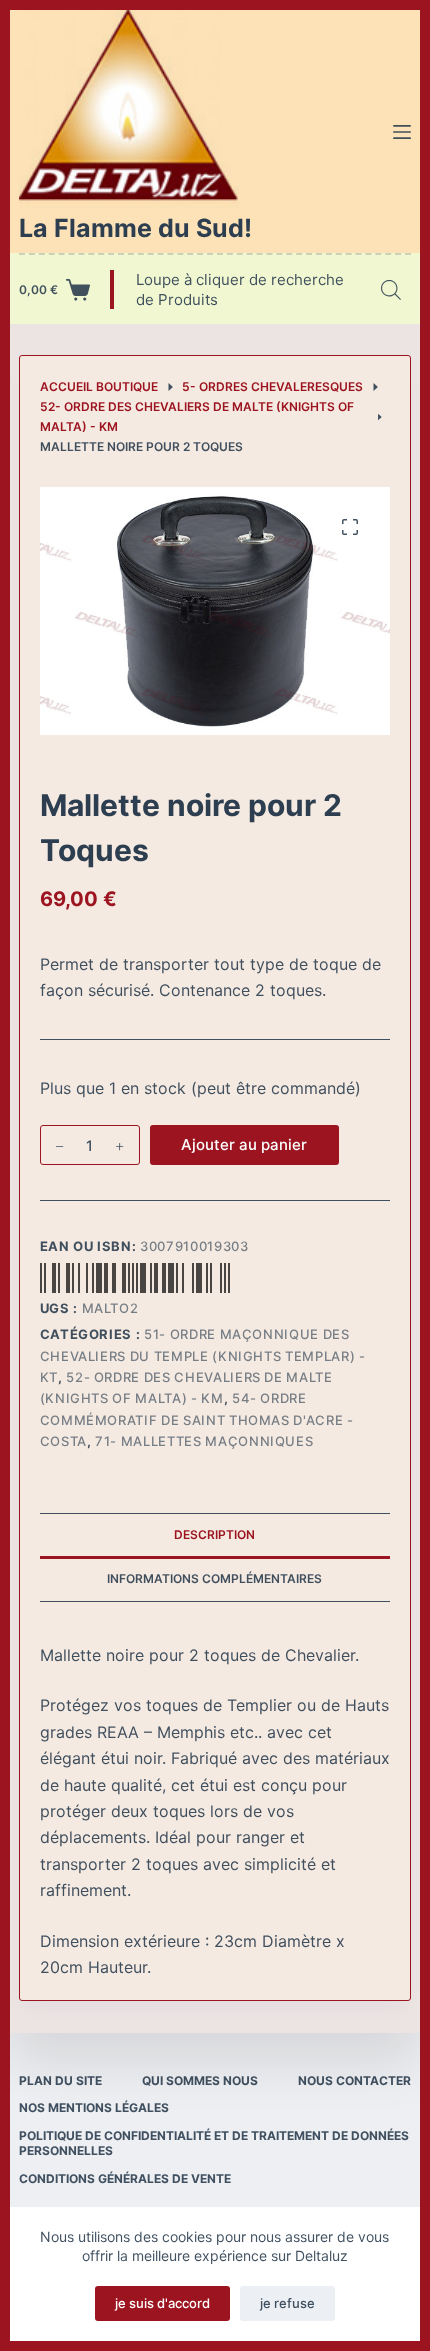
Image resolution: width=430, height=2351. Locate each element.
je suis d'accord (162, 2303)
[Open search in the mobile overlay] (391, 289)
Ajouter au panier (244, 1144)
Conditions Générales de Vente (125, 2178)
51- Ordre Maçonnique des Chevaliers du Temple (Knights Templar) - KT (203, 1355)
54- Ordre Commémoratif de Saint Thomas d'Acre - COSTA (197, 1419)
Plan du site (60, 2080)
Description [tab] (214, 1534)
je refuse (287, 2303)
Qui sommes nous (200, 2080)
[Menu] (402, 132)
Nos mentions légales (94, 2107)
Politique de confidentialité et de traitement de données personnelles (214, 2143)
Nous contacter (354, 2080)
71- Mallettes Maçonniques (204, 1441)
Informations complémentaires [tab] (214, 1578)
